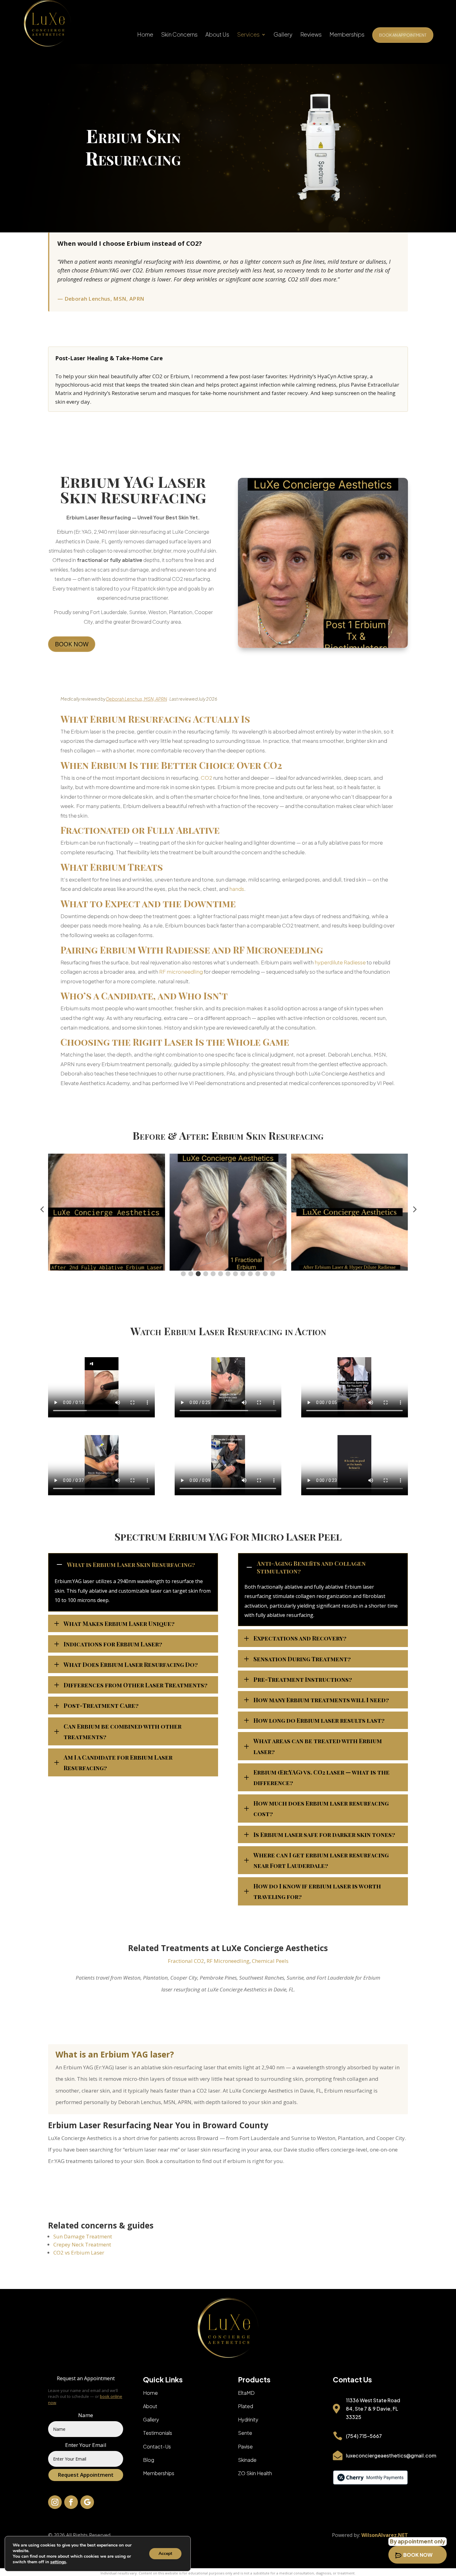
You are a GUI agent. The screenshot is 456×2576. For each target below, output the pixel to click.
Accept (165, 2554)
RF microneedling (181, 972)
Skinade (247, 2460)
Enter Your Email (86, 2445)
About (150, 2406)
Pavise (245, 2446)
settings (58, 2562)
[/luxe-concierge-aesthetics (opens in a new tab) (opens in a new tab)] (370, 2483)
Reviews (311, 35)
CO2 (206, 778)
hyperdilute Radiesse (340, 962)
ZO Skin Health (255, 2473)
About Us (217, 35)
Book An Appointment (403, 35)
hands (237, 889)
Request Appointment (86, 2475)
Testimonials (158, 2433)
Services (248, 35)
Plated (246, 2406)
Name (86, 2415)
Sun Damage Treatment (83, 2236)
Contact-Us (157, 2446)
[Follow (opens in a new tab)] (55, 2502)
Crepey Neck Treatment (82, 2244)
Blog (149, 2460)
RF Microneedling (228, 1961)
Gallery (283, 35)
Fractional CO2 (186, 1961)
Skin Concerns (179, 35)
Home (145, 35)
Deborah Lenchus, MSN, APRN (136, 699)
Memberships (347, 35)
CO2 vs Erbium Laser (79, 2253)
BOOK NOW (72, 644)
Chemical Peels (270, 1961)
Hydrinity (248, 2419)
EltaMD (246, 2393)
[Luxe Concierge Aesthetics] (47, 23)
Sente (245, 2433)
